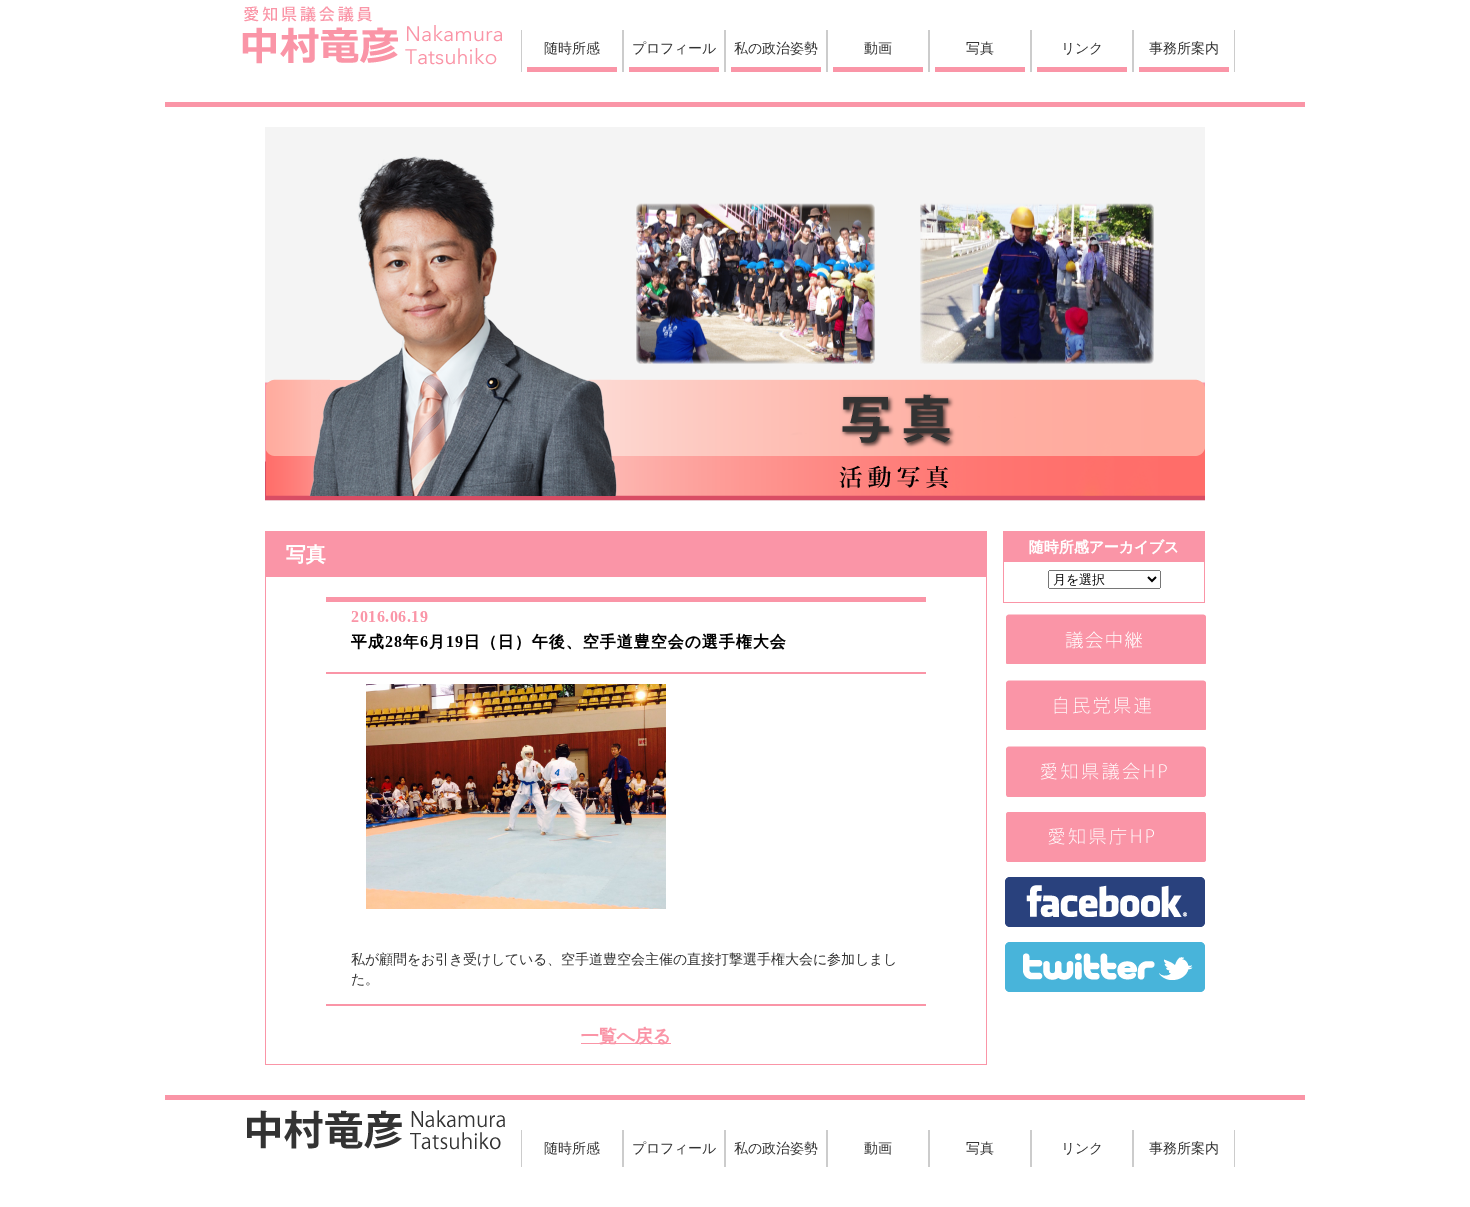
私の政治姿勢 (776, 48)
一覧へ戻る (626, 1036)
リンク (1082, 48)
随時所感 (572, 48)
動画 (878, 48)
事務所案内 (1184, 48)
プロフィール (674, 48)
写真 (980, 48)
